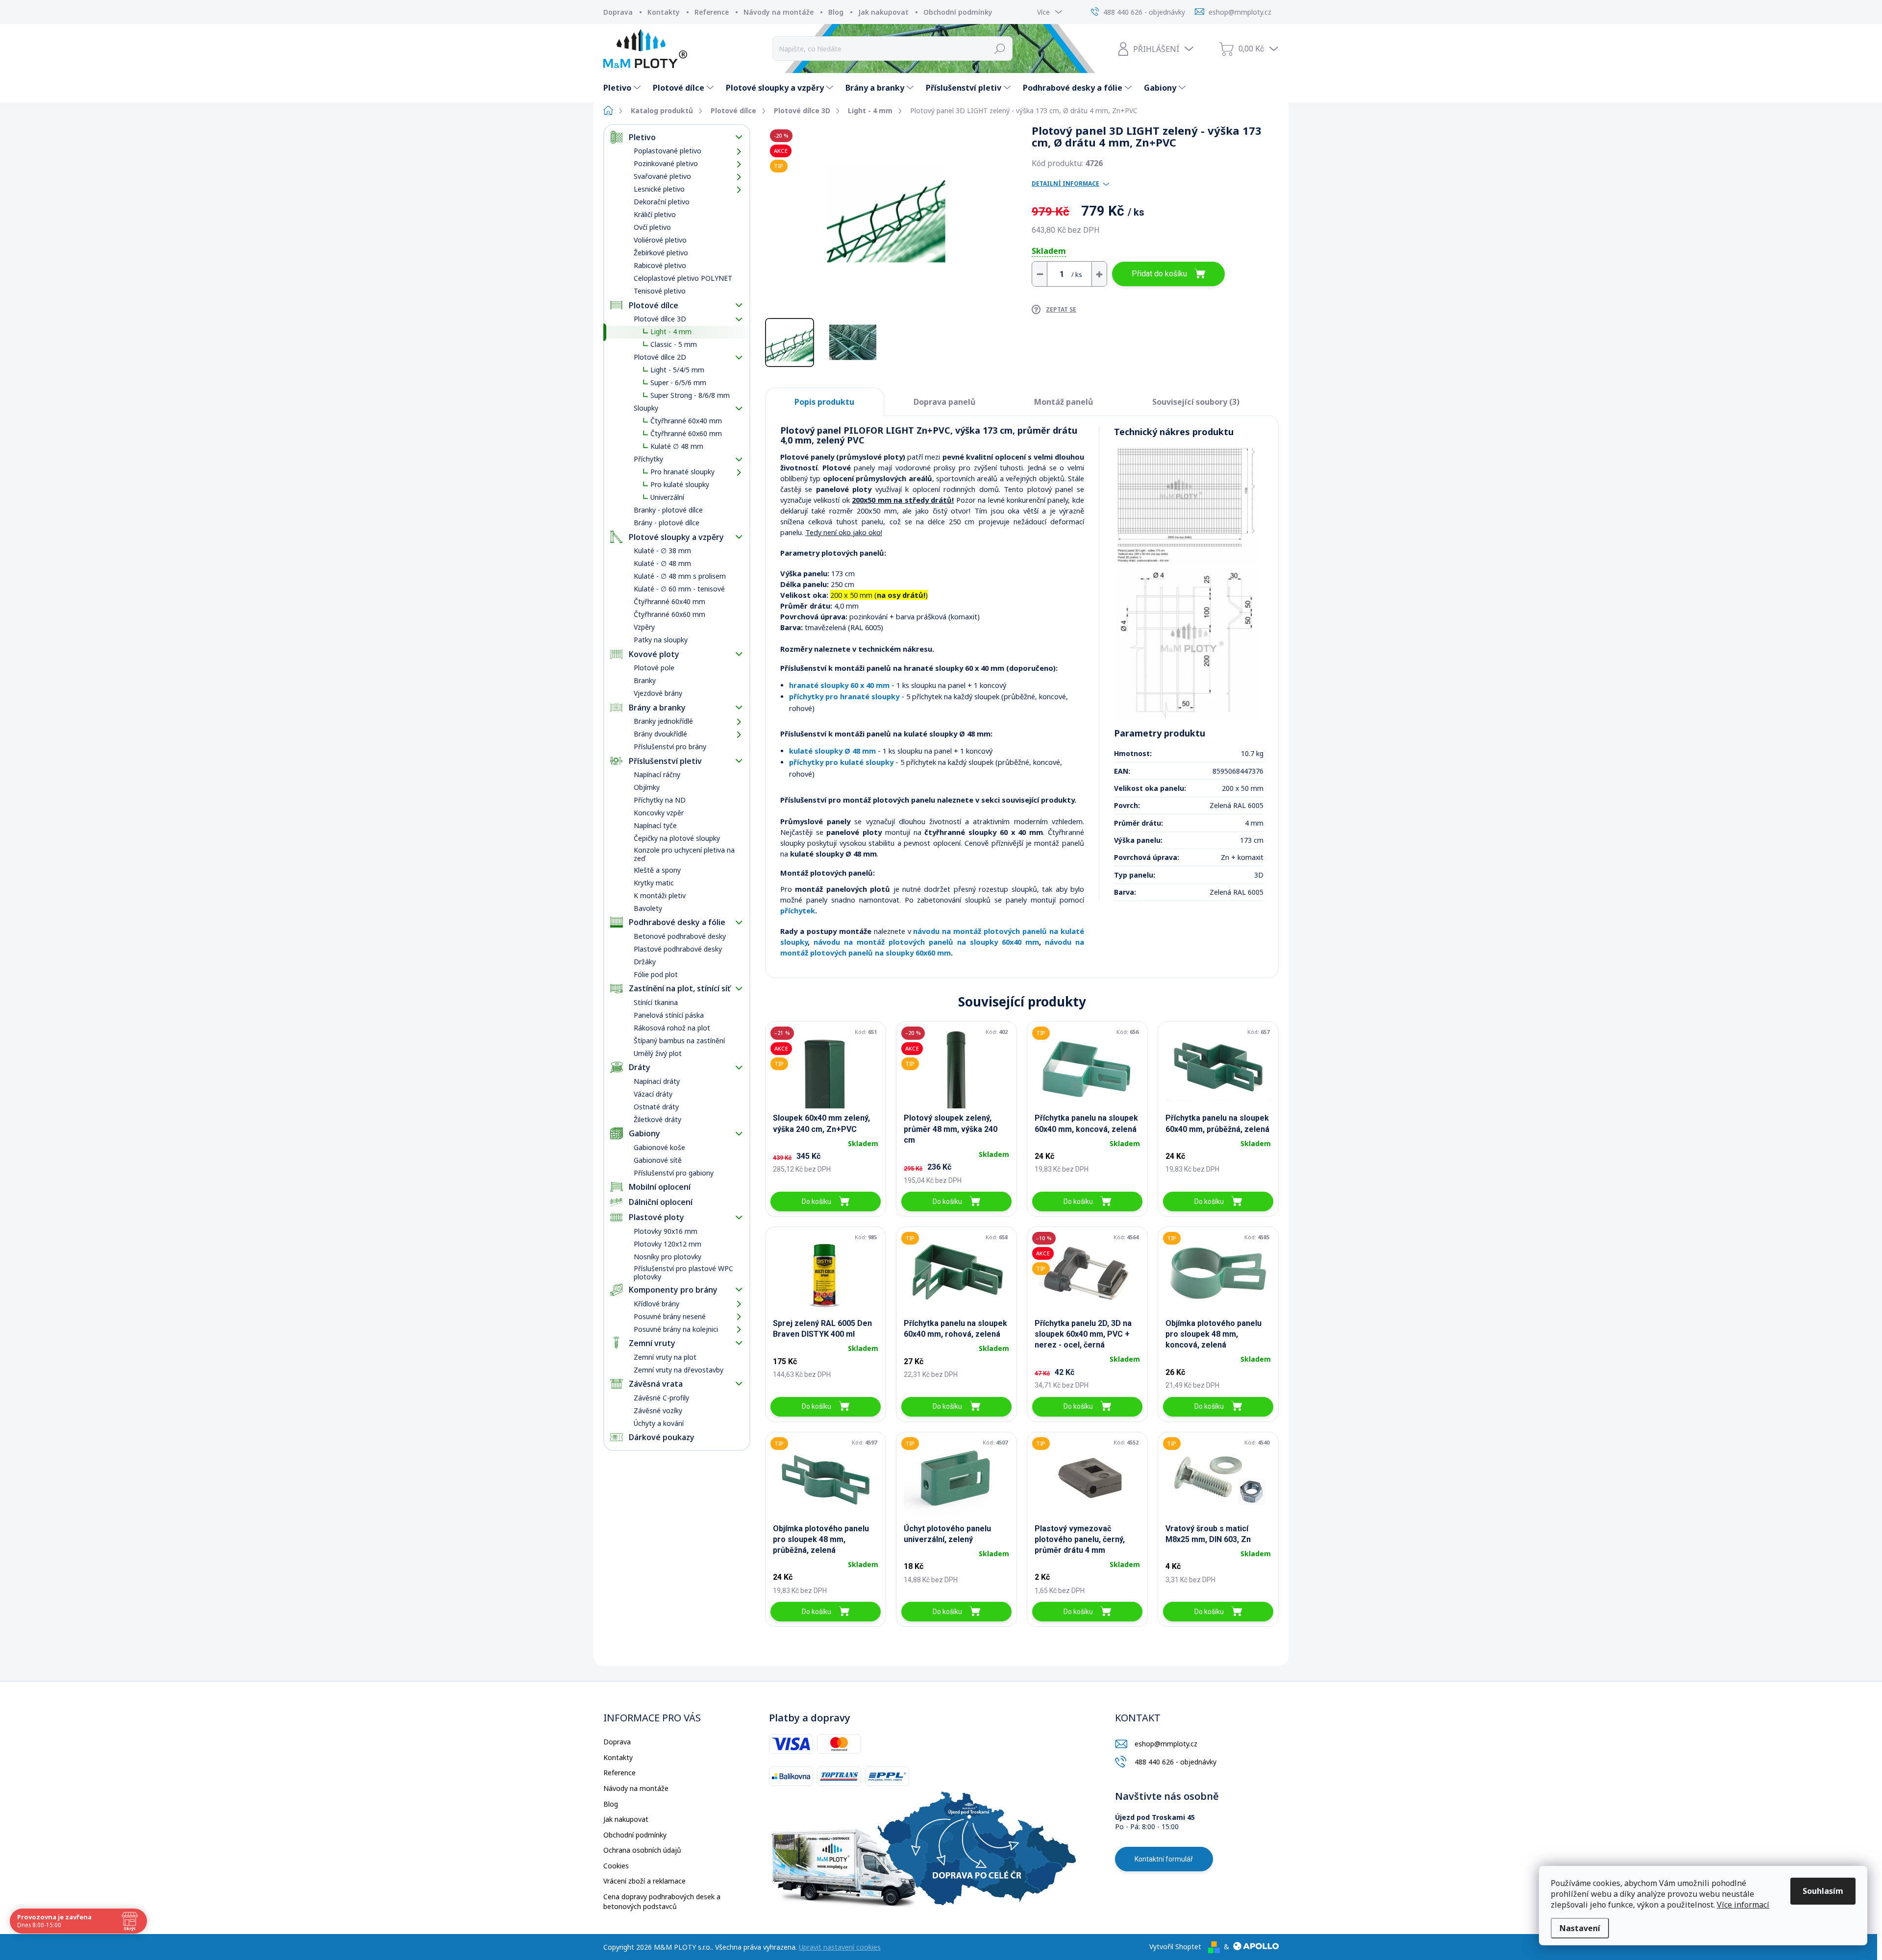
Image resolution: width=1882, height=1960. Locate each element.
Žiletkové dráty (657, 1119)
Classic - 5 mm (674, 344)
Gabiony (644, 1133)
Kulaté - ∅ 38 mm (662, 551)
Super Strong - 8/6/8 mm (690, 395)
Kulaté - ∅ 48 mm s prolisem (680, 576)
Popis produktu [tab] (824, 402)
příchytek (798, 910)
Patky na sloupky (661, 640)
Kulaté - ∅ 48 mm (662, 563)
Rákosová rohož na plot (672, 1028)
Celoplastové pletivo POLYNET (683, 278)
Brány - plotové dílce (667, 523)
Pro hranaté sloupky (682, 472)
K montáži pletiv (660, 895)
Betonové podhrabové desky (680, 936)
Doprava (618, 12)
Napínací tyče (655, 825)
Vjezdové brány (658, 693)
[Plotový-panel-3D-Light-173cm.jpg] (1186, 504)
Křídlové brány (656, 1304)
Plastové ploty (656, 1217)
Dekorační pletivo (662, 202)
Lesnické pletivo (659, 189)
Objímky (647, 787)
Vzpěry (644, 627)
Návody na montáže (779, 12)
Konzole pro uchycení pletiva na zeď (684, 854)
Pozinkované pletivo (666, 163)
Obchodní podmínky (958, 12)
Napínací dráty (657, 1081)
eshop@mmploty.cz (1166, 1744)
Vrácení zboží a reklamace (644, 1881)
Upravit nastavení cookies (840, 1947)
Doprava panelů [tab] (944, 402)
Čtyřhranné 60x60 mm (686, 433)
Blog (836, 12)
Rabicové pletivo (660, 265)
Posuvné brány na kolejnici (676, 1329)
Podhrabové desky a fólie (677, 922)
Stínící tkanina (656, 1002)
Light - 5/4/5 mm (677, 370)
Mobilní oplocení (660, 1187)
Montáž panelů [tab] (1064, 402)
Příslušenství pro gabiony (674, 1173)
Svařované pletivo (662, 176)
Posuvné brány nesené (670, 1316)
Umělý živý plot (658, 1053)
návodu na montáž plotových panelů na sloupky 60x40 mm (926, 942)
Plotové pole (654, 668)
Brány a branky (657, 708)
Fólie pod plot (656, 974)
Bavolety (648, 908)
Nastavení (1580, 1928)
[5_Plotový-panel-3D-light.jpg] (1186, 644)
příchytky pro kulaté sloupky (841, 762)
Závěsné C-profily (661, 1398)
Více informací (1743, 1905)
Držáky (645, 962)
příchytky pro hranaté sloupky (844, 696)
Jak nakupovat (883, 12)
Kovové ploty (654, 654)
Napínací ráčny (657, 774)
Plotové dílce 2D (660, 357)
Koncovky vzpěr (659, 813)
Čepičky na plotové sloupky (677, 838)
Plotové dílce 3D (660, 319)
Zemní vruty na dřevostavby (679, 1370)
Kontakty (664, 12)
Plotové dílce (654, 305)
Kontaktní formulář (1164, 1859)
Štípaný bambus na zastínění (679, 1041)
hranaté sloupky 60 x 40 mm (839, 685)
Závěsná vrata (656, 1384)
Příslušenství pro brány (670, 747)
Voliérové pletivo (660, 240)
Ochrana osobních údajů (642, 1850)
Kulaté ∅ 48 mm (677, 446)
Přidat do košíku (1159, 274)
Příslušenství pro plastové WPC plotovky (683, 1273)
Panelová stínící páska (669, 1015)
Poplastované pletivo (668, 151)
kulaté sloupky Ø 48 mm (832, 751)
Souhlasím (1823, 1891)
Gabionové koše (659, 1147)
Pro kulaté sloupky (680, 484)
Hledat (1000, 49)
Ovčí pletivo (652, 227)
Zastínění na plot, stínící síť (680, 988)
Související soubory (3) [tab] (1196, 402)
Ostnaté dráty (656, 1107)
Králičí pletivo (655, 214)
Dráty (640, 1067)
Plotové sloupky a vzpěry (676, 537)
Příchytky (648, 459)
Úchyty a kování (659, 1423)
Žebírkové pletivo (661, 253)
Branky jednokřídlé (663, 721)
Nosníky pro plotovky (668, 1257)
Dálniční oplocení (661, 1202)
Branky (645, 680)
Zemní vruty (652, 1343)
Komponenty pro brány (673, 1290)
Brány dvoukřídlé (660, 734)
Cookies (616, 1866)
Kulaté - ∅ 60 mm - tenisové (679, 589)
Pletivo (642, 137)
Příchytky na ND (660, 800)
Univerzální (667, 497)
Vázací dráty (653, 1094)
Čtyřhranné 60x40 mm (686, 421)
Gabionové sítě (658, 1160)
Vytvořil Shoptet (1175, 1947)
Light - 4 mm (671, 331)
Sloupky (646, 408)
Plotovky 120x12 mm (668, 1244)
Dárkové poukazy (662, 1437)
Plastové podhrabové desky (678, 949)
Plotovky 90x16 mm (666, 1231)
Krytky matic (654, 883)
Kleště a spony (657, 870)
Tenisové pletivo (660, 291)
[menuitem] (623, 88)
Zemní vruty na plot (665, 1357)
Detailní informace (1065, 184)
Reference (712, 12)
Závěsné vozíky (658, 1410)
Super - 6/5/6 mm (678, 382)
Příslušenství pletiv (665, 761)
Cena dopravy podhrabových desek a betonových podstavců (662, 1901)
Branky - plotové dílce (668, 510)
